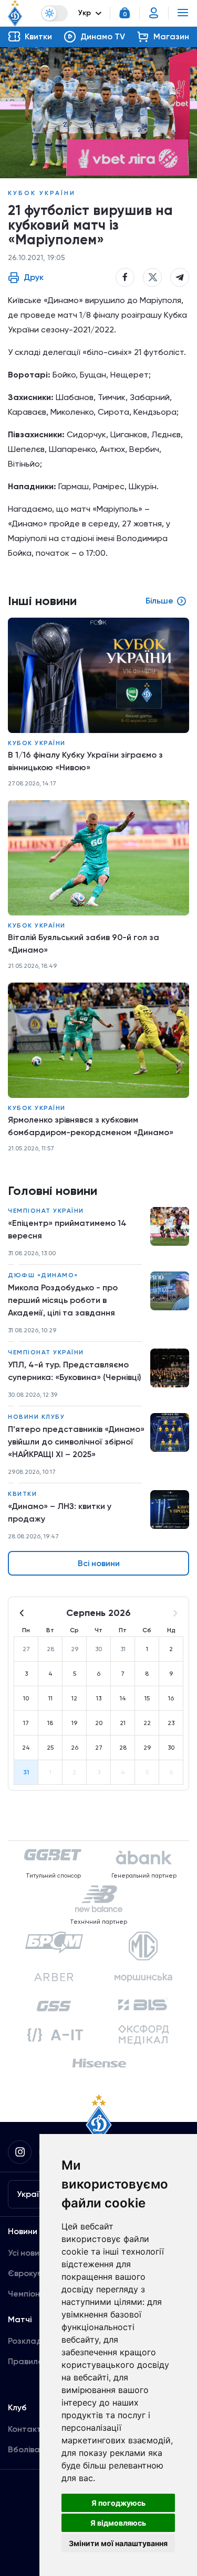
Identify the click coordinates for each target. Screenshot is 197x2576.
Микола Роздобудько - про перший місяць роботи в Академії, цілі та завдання (63, 1300)
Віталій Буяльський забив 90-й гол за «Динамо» (84, 944)
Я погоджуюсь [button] (118, 2503)
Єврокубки (30, 2273)
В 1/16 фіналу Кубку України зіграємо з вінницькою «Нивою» (85, 761)
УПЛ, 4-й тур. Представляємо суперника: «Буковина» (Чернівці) (75, 1371)
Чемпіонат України (46, 1211)
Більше (159, 601)
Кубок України (42, 193)
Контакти (27, 2429)
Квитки (22, 1494)
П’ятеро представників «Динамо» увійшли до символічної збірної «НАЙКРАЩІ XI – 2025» (76, 1442)
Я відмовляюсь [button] (118, 2523)
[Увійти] (154, 13)
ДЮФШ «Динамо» (43, 1275)
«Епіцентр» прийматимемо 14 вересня (67, 1229)
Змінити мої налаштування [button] (118, 2543)
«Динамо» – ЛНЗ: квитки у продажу (60, 1512)
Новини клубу (36, 1417)
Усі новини (28, 2253)
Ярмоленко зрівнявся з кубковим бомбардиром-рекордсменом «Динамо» (91, 1126)
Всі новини (99, 1563)
